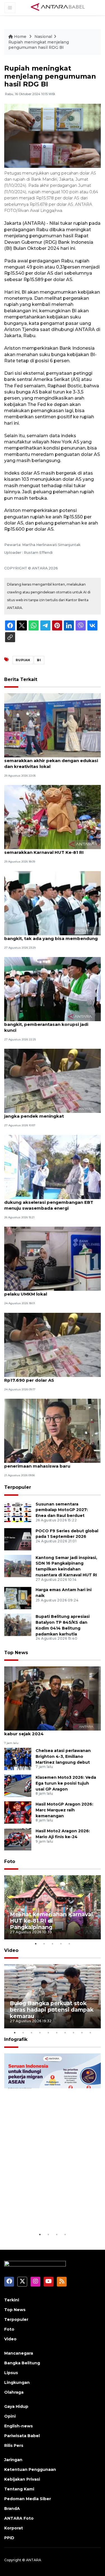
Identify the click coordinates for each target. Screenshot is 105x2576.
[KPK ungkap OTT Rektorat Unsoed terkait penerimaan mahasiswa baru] (53, 1430)
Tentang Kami (19, 2489)
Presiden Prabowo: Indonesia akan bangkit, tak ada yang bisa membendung (51, 936)
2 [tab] (44, 1944)
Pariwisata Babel (22, 2436)
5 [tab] (69, 1944)
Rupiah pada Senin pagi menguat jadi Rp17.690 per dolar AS (46, 1377)
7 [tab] (65, 2033)
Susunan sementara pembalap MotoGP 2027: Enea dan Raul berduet (62, 1510)
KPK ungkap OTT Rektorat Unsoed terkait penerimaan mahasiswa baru (52, 1463)
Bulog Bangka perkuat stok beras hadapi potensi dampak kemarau (52, 2010)
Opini (10, 2416)
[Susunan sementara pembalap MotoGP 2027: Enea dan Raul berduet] (18, 1512)
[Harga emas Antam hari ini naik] (18, 1598)
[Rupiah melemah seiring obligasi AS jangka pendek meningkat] (53, 1081)
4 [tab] (61, 1944)
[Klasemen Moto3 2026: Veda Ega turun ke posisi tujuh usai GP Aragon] (18, 1785)
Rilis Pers (14, 2445)
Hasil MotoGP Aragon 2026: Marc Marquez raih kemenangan (64, 1810)
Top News (16, 1653)
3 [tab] (53, 1944)
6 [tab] (57, 2033)
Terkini (12, 2300)
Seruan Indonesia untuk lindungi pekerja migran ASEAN (43, 2211)
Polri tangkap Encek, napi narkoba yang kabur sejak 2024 (49, 1731)
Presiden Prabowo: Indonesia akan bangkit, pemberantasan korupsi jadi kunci (46, 1024)
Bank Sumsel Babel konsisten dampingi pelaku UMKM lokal (49, 1291)
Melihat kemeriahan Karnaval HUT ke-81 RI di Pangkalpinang (51, 1921)
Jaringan (13, 2460)
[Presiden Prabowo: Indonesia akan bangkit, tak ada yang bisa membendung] (53, 903)
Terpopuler (18, 1487)
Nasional (43, 37)
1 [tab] (36, 1944)
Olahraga (14, 2392)
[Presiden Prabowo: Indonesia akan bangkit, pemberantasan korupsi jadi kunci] (53, 989)
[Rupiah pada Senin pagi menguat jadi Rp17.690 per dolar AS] (53, 1344)
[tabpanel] (53, 1907)
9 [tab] (82, 2033)
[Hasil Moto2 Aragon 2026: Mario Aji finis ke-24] (18, 1839)
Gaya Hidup (16, 2406)
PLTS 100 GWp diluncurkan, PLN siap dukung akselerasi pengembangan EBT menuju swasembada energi (49, 1202)
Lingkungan (17, 2382)
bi (39, 660)
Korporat (14, 2528)
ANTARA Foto (19, 2518)
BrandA (12, 2509)
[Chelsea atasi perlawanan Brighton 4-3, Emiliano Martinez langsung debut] (18, 1759)
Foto (10, 1861)
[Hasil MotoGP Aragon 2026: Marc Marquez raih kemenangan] (18, 1812)
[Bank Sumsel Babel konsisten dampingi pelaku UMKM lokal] (53, 1258)
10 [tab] (90, 2033)
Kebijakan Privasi (22, 2479)
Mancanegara (19, 2353)
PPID (9, 2538)
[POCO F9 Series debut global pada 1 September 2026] (18, 1539)
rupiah (23, 660)
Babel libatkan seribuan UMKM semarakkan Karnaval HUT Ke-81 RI (44, 849)
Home (20, 37)
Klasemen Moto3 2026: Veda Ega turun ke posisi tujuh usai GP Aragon (66, 1783)
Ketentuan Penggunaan (30, 2469)
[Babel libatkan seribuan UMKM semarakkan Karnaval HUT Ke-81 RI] (53, 817)
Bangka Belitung (22, 2363)
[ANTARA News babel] (58, 7)
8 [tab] (74, 2033)
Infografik (16, 2039)
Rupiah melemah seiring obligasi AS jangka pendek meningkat (45, 1113)
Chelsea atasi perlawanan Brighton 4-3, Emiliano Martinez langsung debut (63, 1756)
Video (11, 1950)
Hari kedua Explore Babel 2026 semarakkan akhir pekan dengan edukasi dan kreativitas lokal (51, 761)
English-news (18, 2426)
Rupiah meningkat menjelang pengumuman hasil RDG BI (39, 45)
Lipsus (11, 2373)
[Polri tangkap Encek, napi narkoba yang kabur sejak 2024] (53, 1698)
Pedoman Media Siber (28, 2499)
